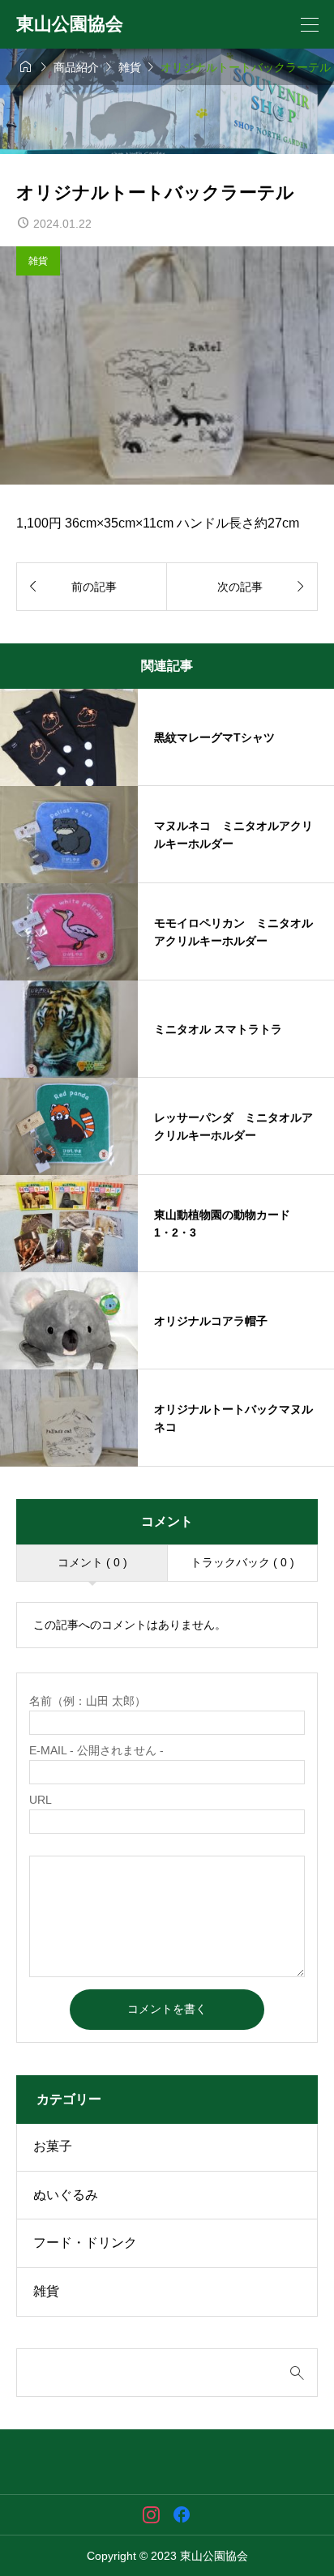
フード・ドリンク (85, 2243)
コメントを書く (167, 2009)
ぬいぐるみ (66, 2195)
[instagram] (151, 2514)
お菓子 (53, 2146)
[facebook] (182, 2514)
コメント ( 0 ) (92, 1562)
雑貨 (38, 261)
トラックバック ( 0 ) (242, 1562)
